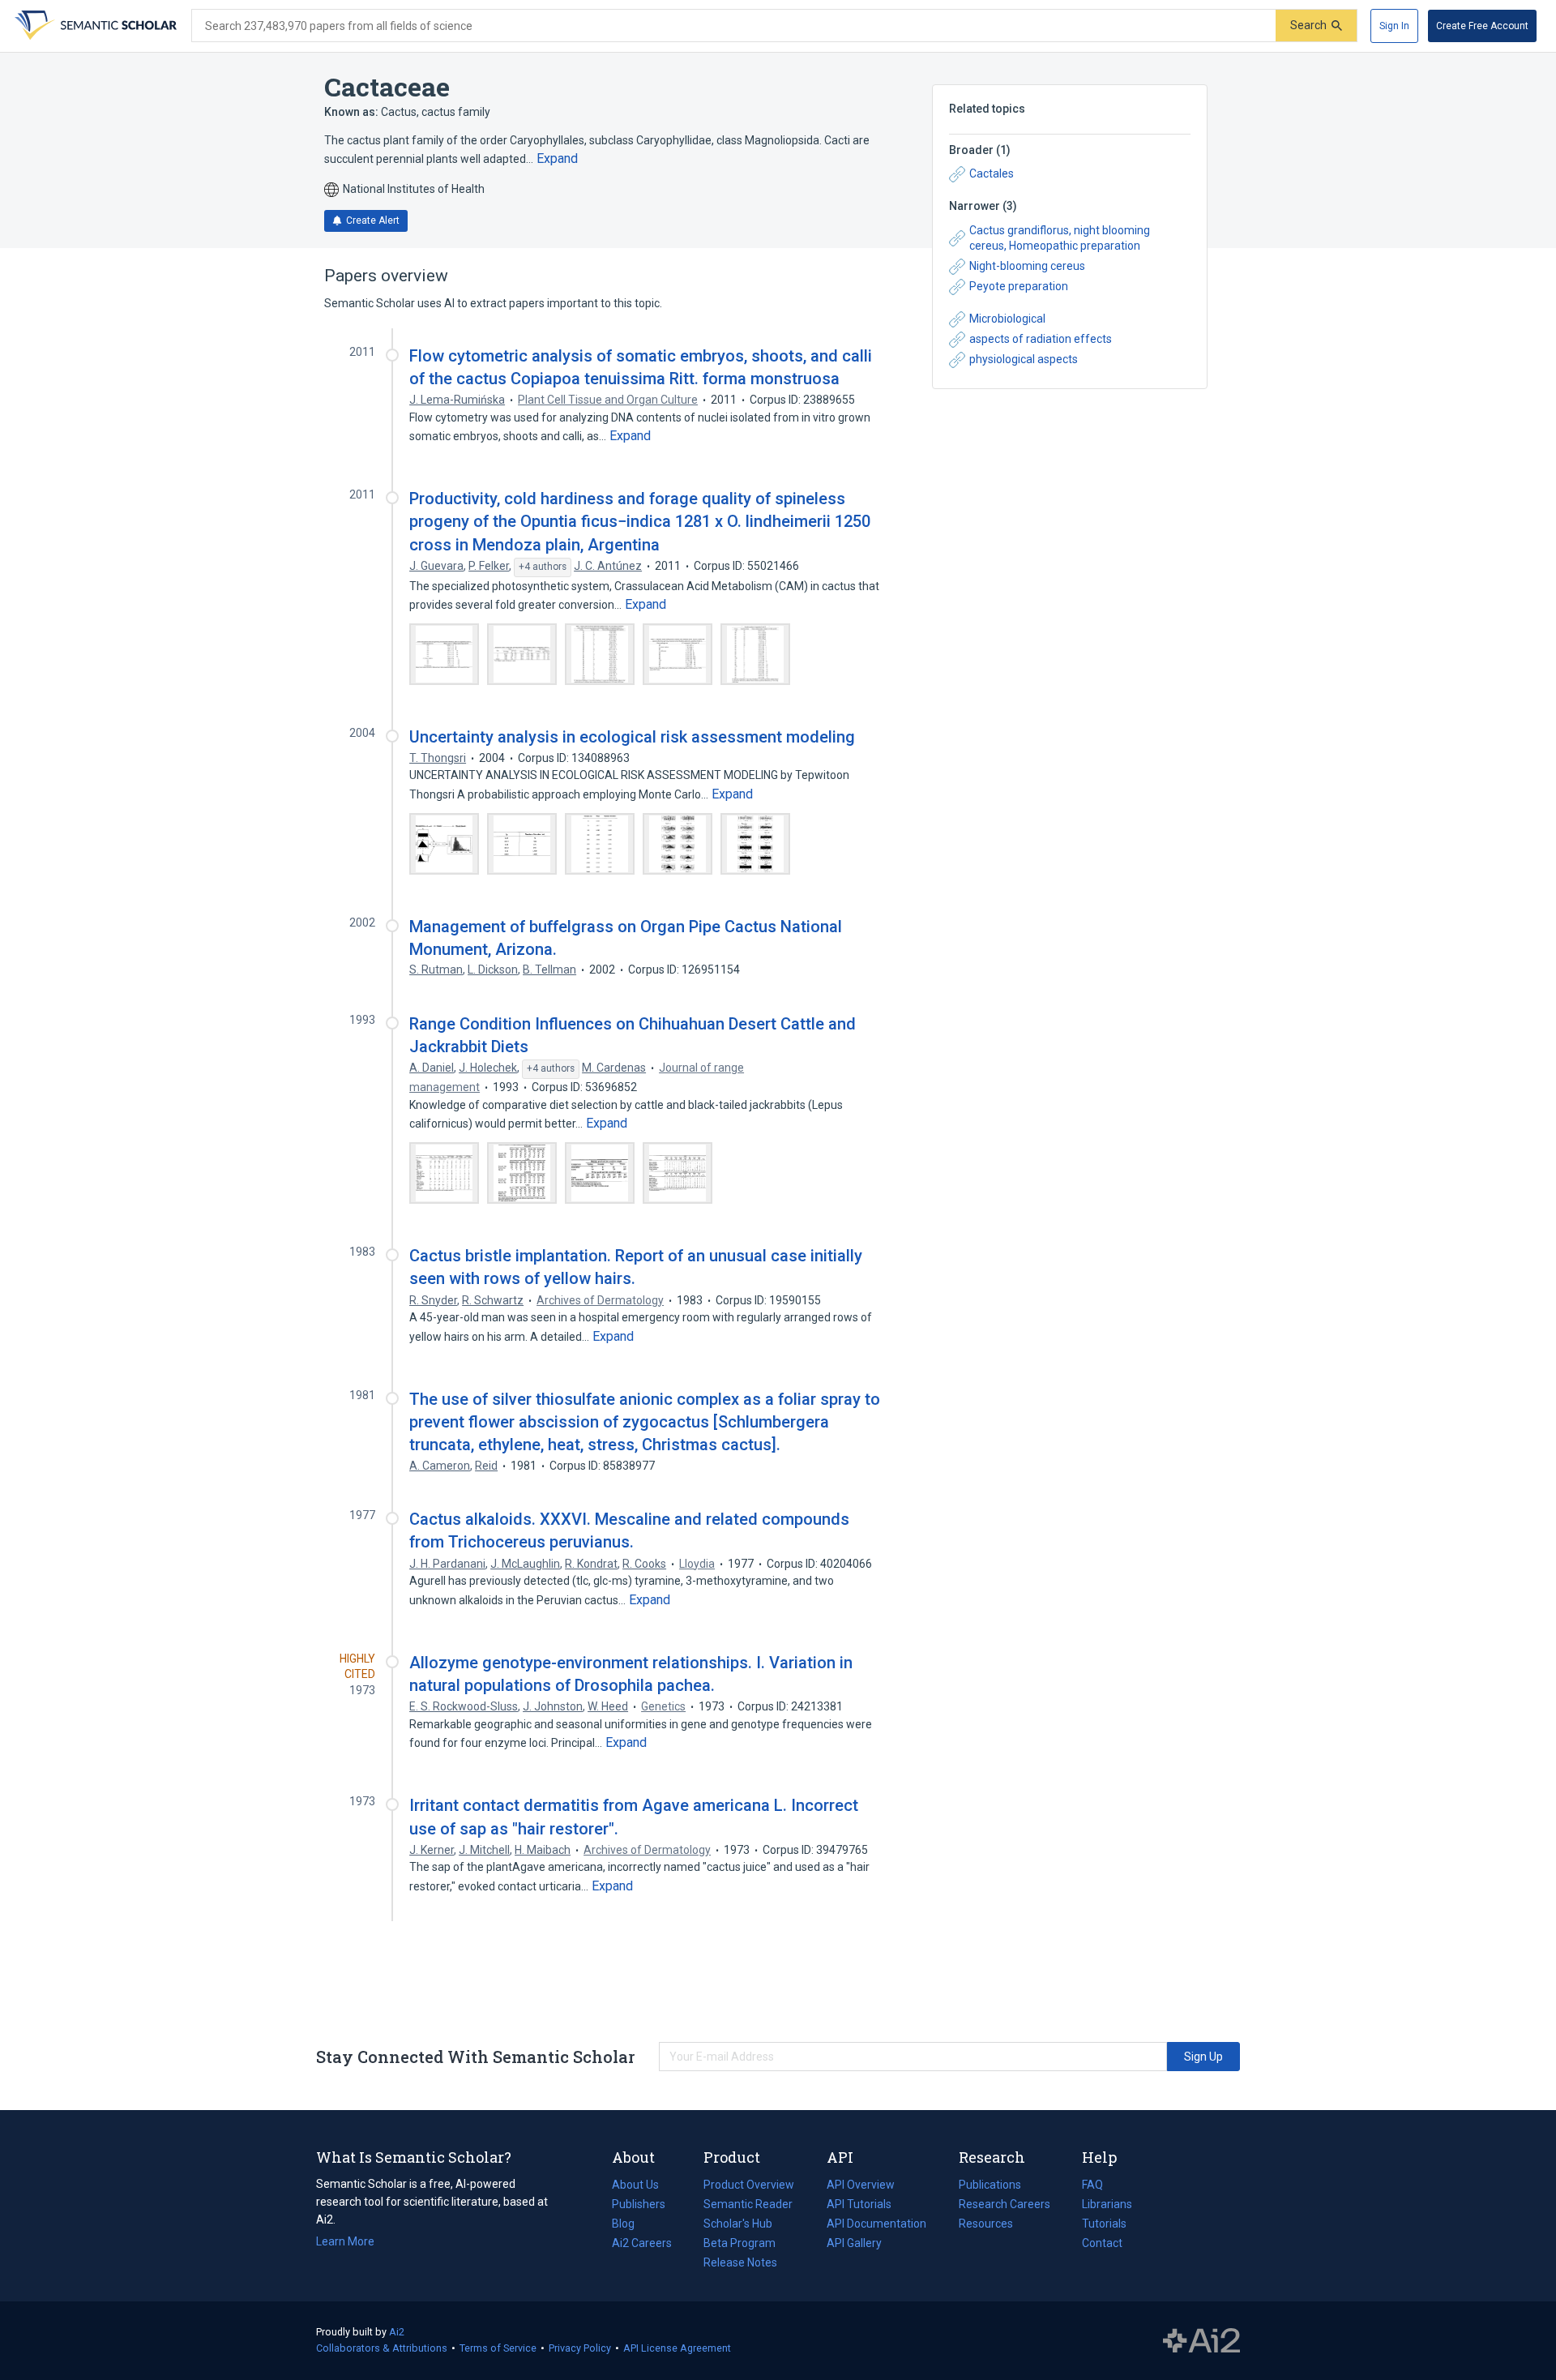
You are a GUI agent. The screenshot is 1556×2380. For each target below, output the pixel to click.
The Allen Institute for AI (1201, 2341)
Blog (630, 2225)
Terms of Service (498, 2348)
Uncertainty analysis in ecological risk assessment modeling (632, 737)
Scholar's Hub (738, 2224)
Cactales (992, 173)
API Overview (861, 2185)
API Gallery (854, 2243)
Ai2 (397, 2332)
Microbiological (1007, 319)
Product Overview (749, 2185)
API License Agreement (677, 2348)
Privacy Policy (580, 2348)
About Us (635, 2185)
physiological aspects (1024, 359)
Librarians (1107, 2204)
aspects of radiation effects (1041, 339)
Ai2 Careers (642, 2245)
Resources (986, 2225)
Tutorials (1104, 2224)
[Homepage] (94, 26)
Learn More (345, 2241)
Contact (1102, 2243)
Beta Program (740, 2243)
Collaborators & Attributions (382, 2348)
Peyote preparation (1019, 286)
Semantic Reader (748, 2204)
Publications (990, 2186)
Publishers (639, 2204)
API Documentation (876, 2225)
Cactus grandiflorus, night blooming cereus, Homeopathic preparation (1060, 238)
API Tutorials (859, 2204)
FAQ (1092, 2185)
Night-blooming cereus (1027, 266)
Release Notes (740, 2262)
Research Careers (1005, 2206)
